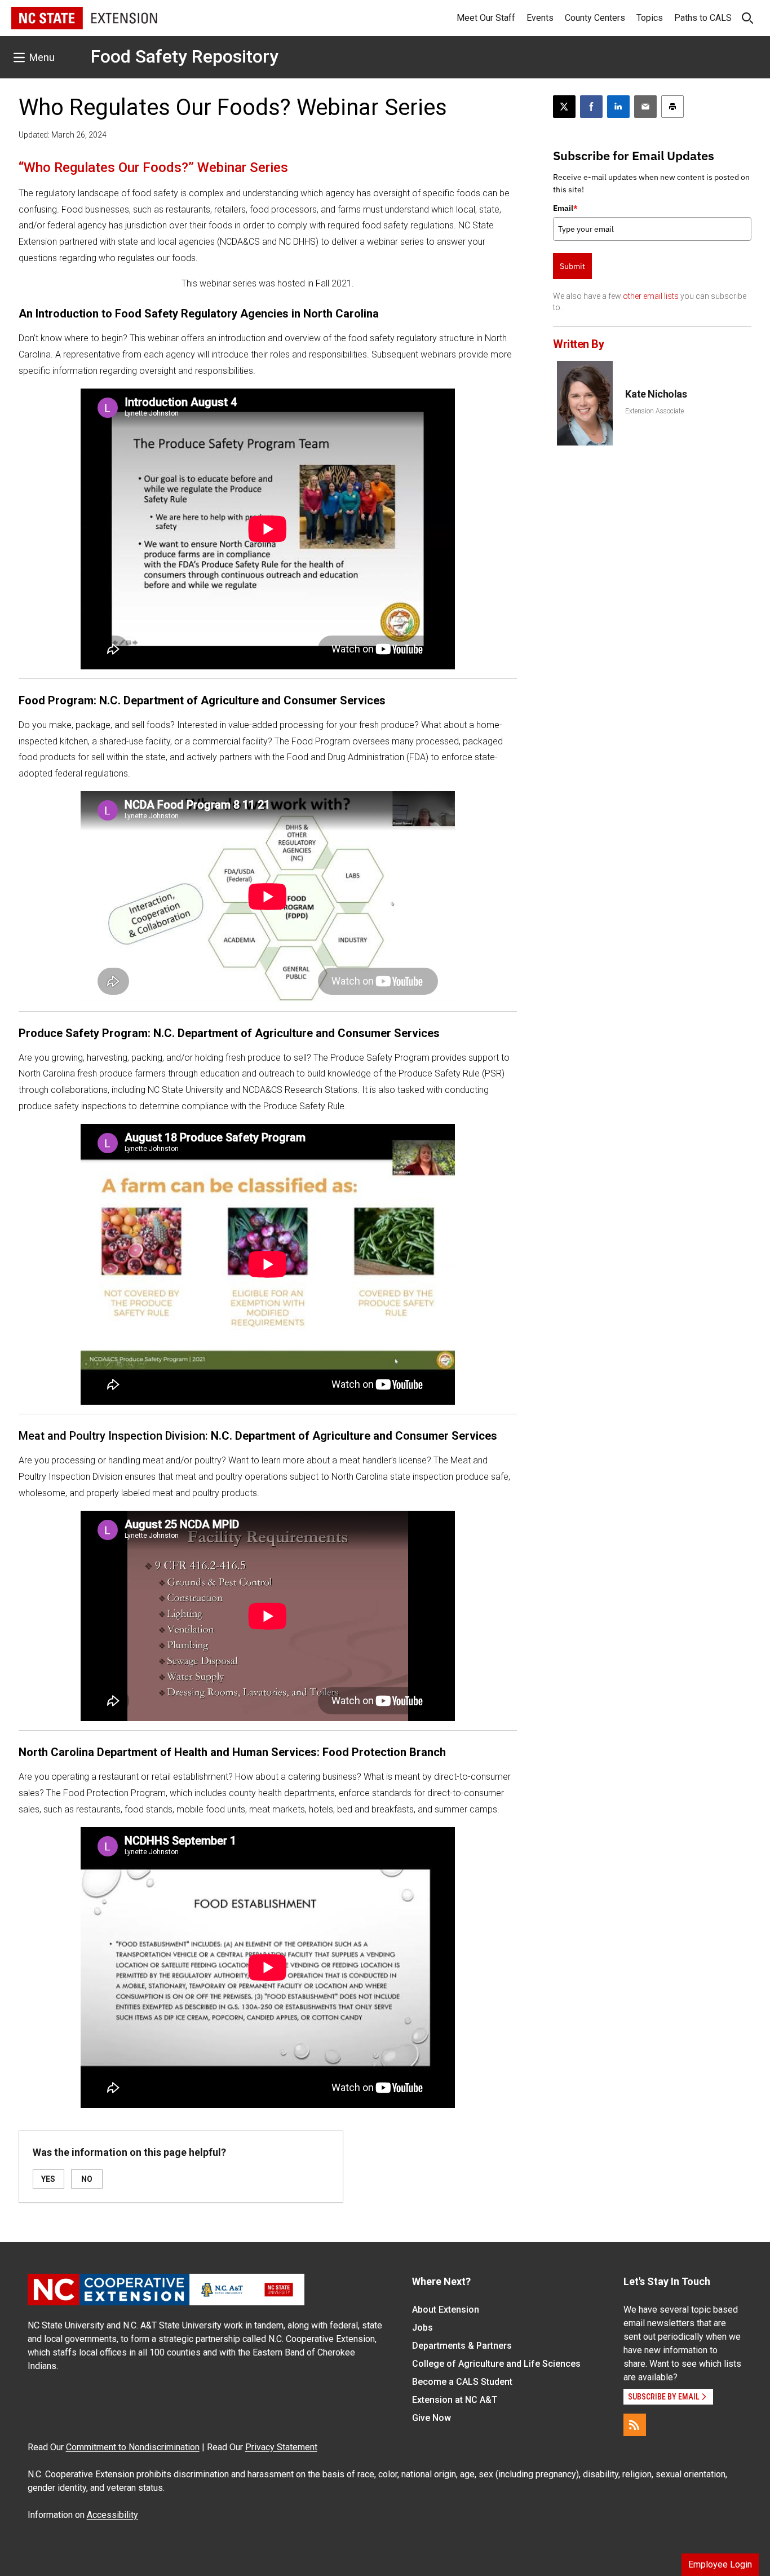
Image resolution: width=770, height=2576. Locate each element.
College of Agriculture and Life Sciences (496, 2364)
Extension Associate (654, 411)
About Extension (446, 2310)
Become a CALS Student (462, 2382)
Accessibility (112, 2515)
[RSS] (635, 2425)
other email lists (651, 296)
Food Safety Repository (185, 56)
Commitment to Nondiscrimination (133, 2447)
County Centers (595, 18)
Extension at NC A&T (455, 2400)
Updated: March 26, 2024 (63, 135)
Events (540, 18)
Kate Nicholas (656, 394)
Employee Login (720, 2564)
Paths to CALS (703, 18)
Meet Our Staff (486, 18)
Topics (650, 18)
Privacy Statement (281, 2447)
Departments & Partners (462, 2346)
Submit (572, 266)
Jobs (422, 2328)
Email (565, 208)
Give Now (432, 2418)
